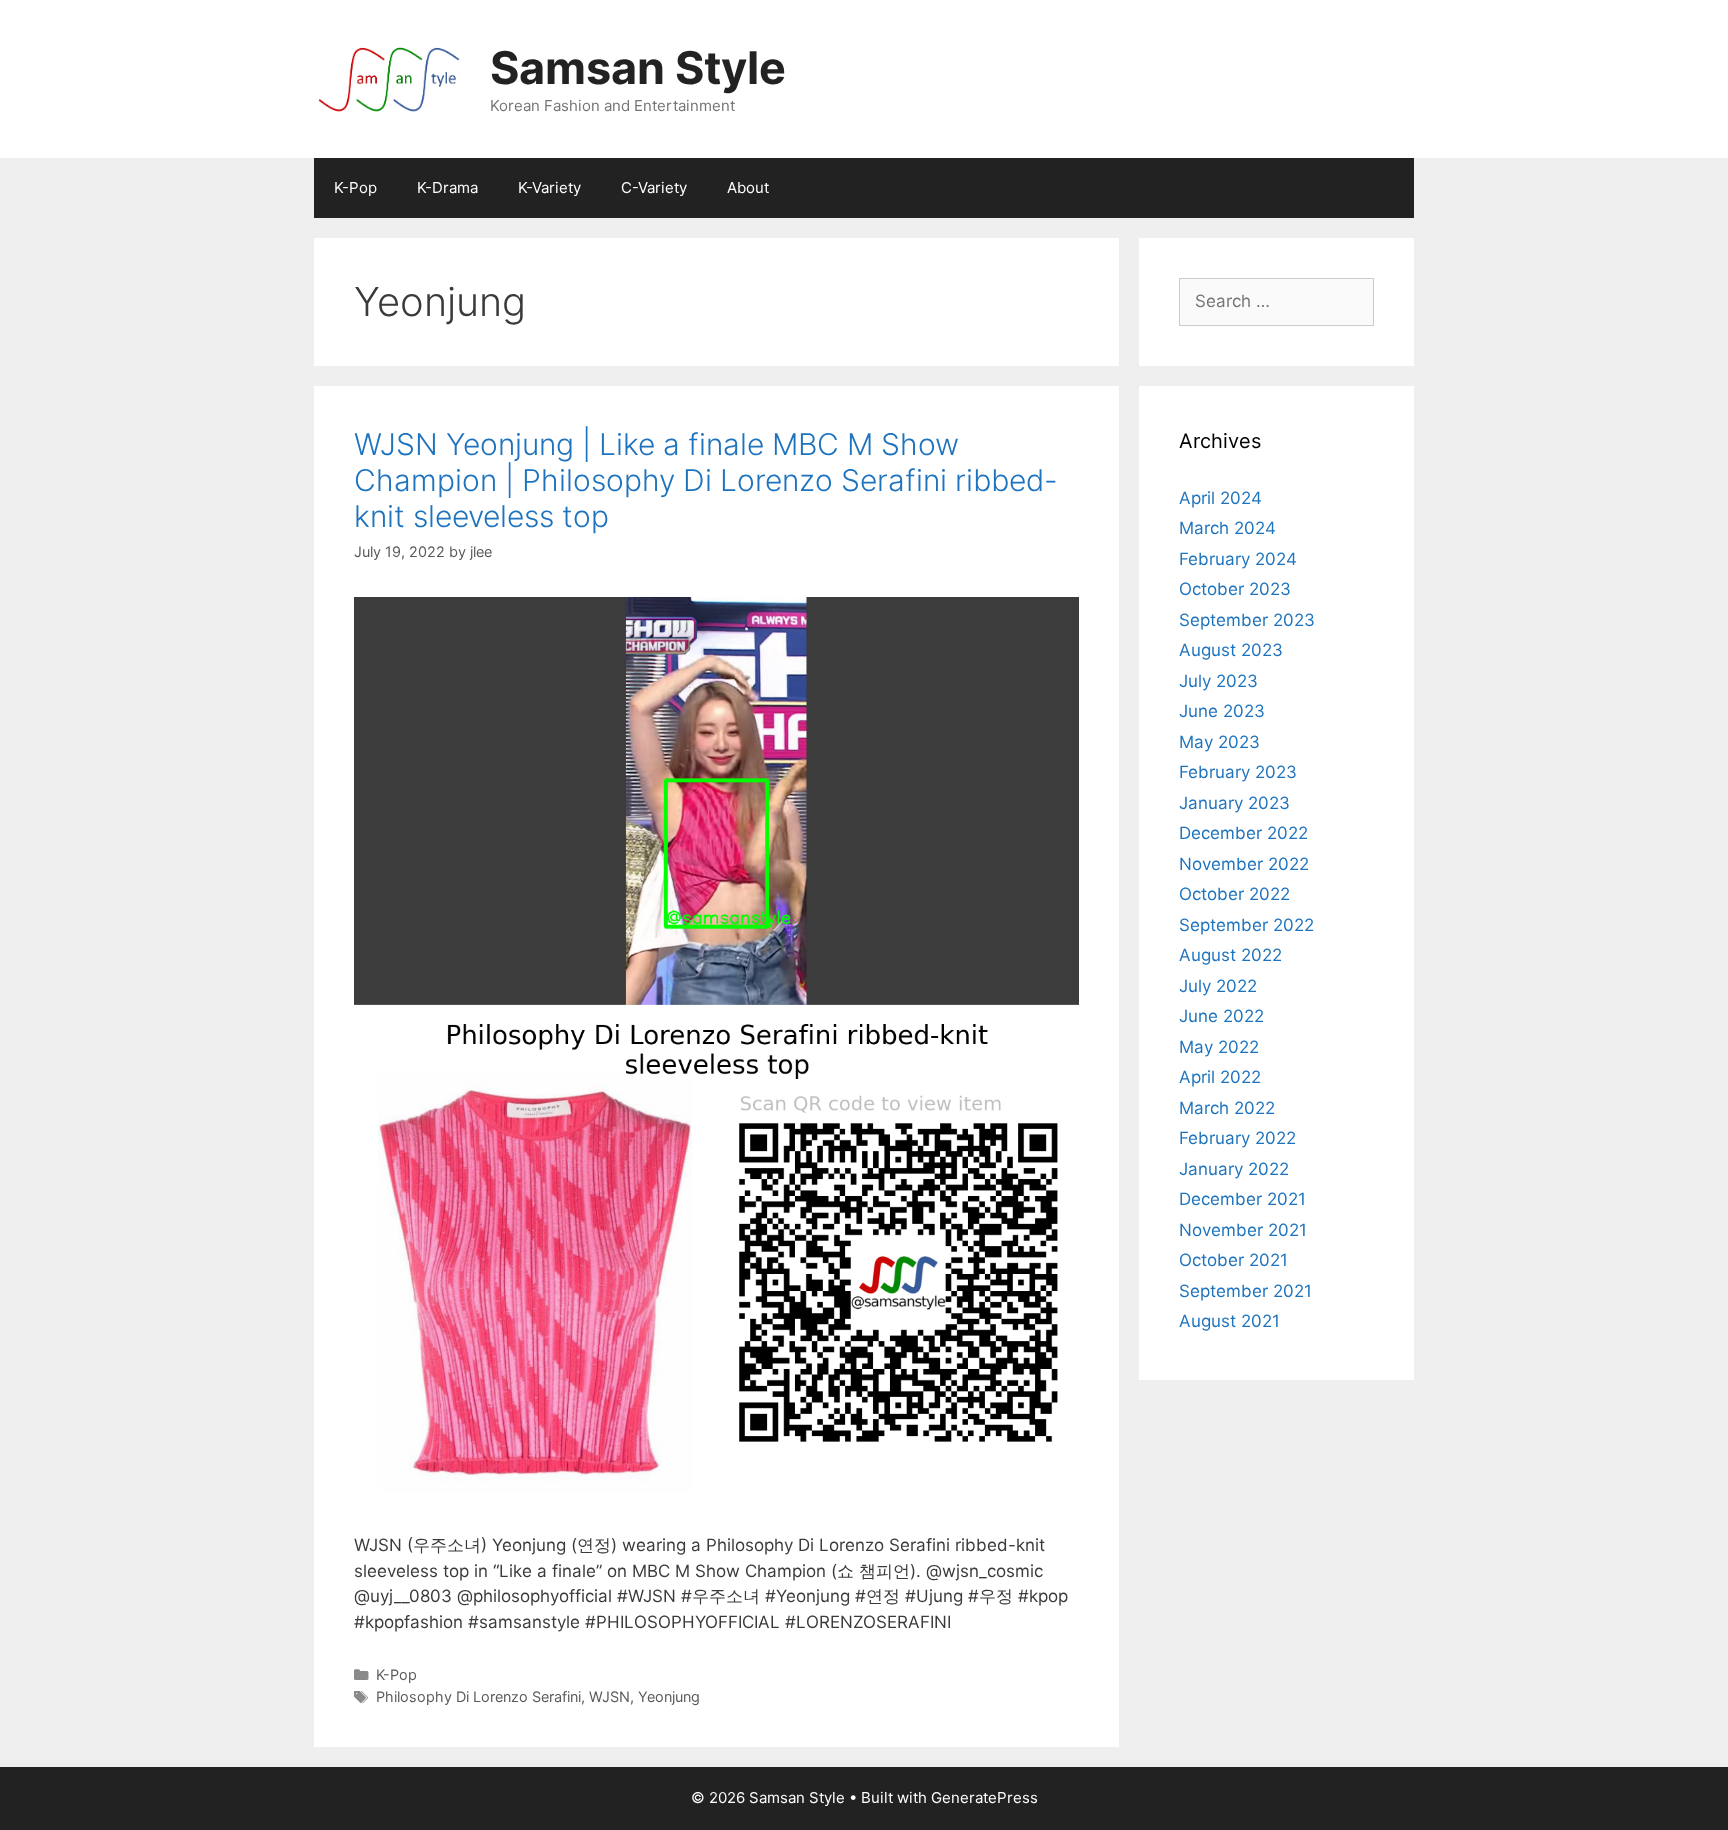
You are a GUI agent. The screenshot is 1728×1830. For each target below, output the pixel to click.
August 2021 (1229, 1321)
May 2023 (1219, 742)
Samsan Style (638, 67)
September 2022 (1246, 925)
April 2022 (1220, 1077)
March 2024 (1227, 528)
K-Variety (549, 187)
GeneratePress (984, 1797)
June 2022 (1221, 1016)
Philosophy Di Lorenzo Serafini (478, 1696)
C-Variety (654, 187)
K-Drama (447, 187)
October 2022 (1234, 894)
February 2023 (1238, 772)
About (748, 187)
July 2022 (1218, 986)
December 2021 (1242, 1199)
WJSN (609, 1696)
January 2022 (1234, 1169)
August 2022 (1230, 955)
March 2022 (1227, 1108)
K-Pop (355, 187)
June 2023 (1222, 711)
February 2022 (1237, 1138)
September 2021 (1245, 1291)
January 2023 (1234, 803)
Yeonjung (669, 1696)
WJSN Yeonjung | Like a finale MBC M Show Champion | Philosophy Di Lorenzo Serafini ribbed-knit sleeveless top (706, 480)
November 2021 (1243, 1230)
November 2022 (1244, 864)
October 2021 (1233, 1260)
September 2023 (1247, 620)
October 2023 (1235, 589)
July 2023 (1218, 681)
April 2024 (1220, 498)
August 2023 (1231, 650)
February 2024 (1238, 559)
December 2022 (1243, 833)
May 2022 (1219, 1047)
